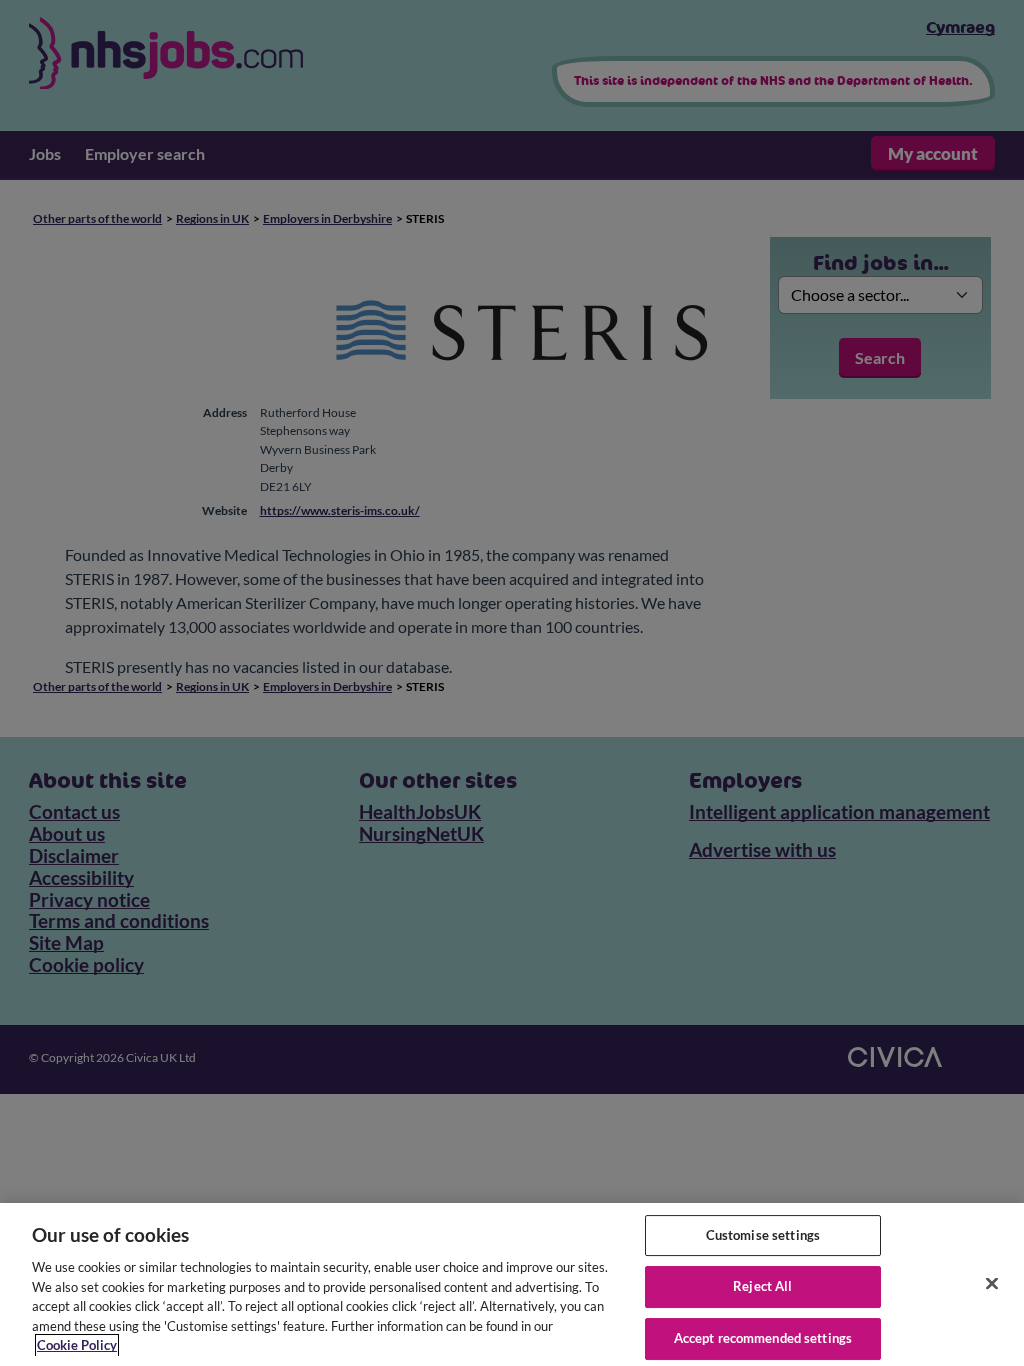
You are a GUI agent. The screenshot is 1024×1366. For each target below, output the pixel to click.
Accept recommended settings (763, 1338)
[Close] (992, 1283)
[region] (512, 1284)
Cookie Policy (77, 1345)
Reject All (762, 1286)
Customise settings (763, 1235)
